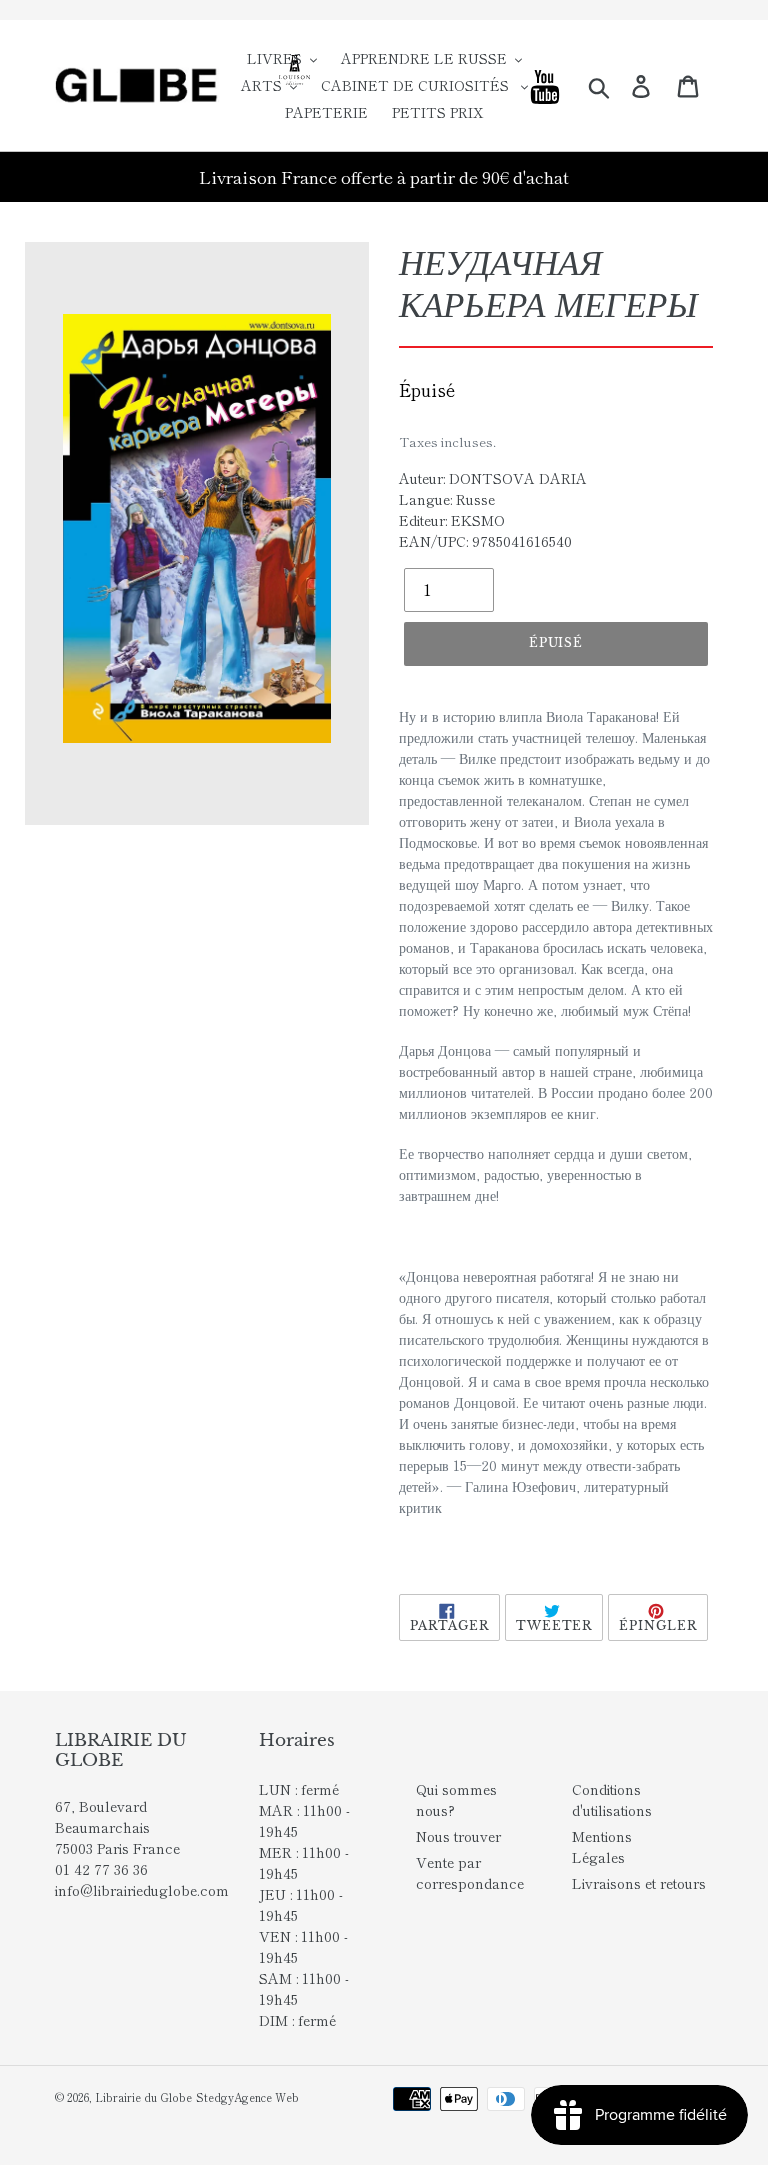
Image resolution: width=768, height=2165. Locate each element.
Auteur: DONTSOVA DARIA (493, 478)
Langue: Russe (447, 499)
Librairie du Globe (143, 2097)
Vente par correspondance (470, 1872)
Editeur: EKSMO (452, 520)
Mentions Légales (602, 1846)
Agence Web (266, 2097)
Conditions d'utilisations (612, 1799)
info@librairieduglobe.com (142, 1890)
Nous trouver (458, 1836)
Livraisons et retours (639, 1883)
